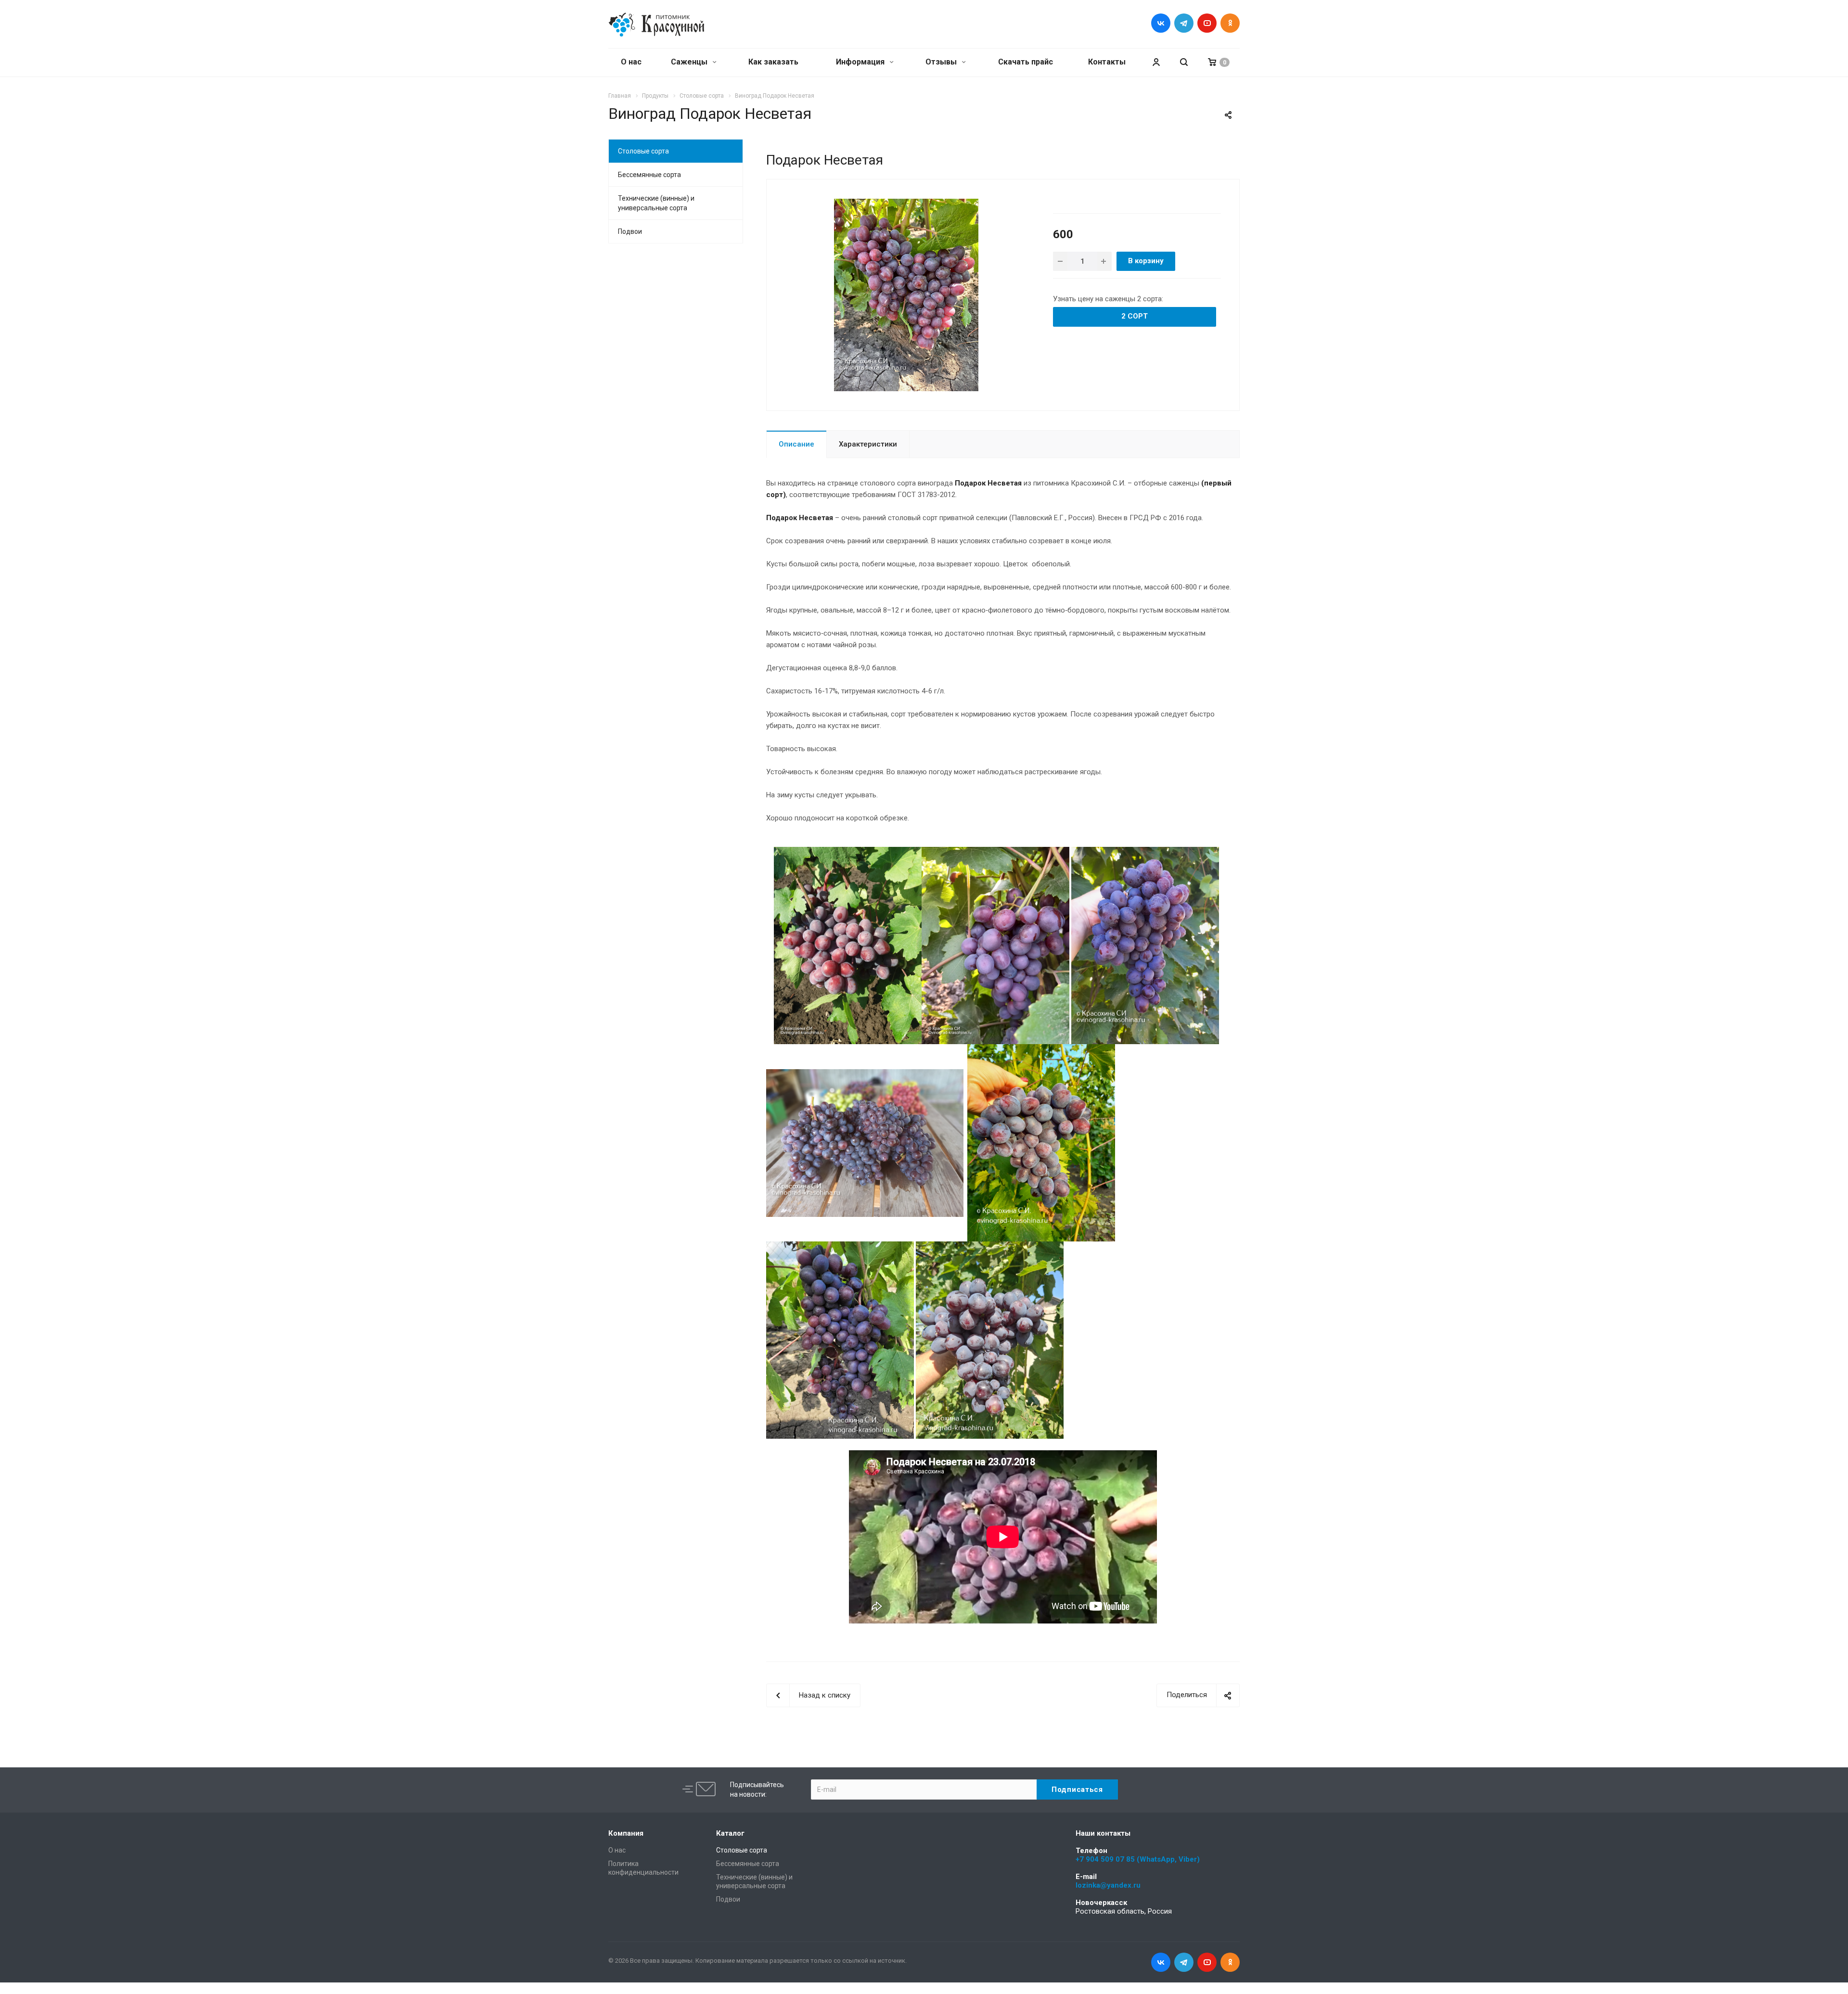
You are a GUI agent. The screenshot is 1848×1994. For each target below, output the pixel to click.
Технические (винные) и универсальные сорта (656, 203)
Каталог (730, 1833)
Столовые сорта (643, 151)
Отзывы (942, 62)
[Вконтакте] (1161, 23)
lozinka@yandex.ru (1108, 1885)
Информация (861, 62)
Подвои (630, 231)
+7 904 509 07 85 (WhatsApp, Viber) (1138, 1859)
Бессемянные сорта (649, 175)
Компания (626, 1833)
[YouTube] (1207, 23)
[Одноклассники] (1230, 23)
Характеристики (868, 444)
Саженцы (690, 62)
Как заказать (773, 62)
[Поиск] (1184, 62)
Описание (796, 444)
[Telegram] (1184, 23)
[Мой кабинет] (1156, 62)
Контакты (1107, 62)
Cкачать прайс (1026, 62)
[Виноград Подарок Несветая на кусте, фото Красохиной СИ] (906, 294)
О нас (631, 62)
